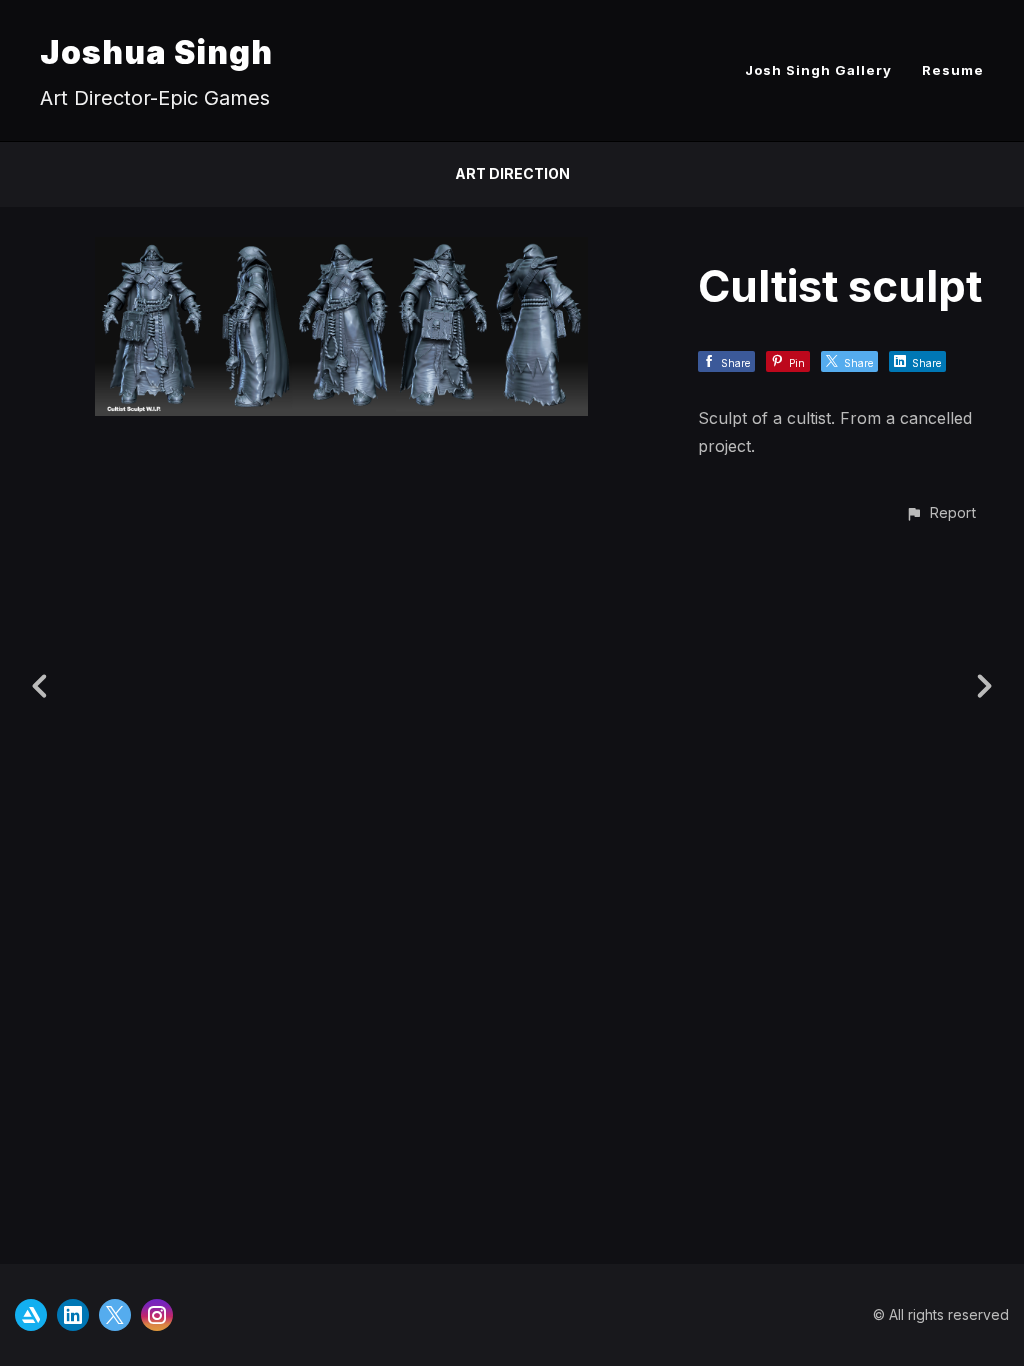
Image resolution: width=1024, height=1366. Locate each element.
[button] (940, 512)
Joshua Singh (156, 52)
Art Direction (512, 173)
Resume (953, 70)
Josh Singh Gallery (818, 70)
